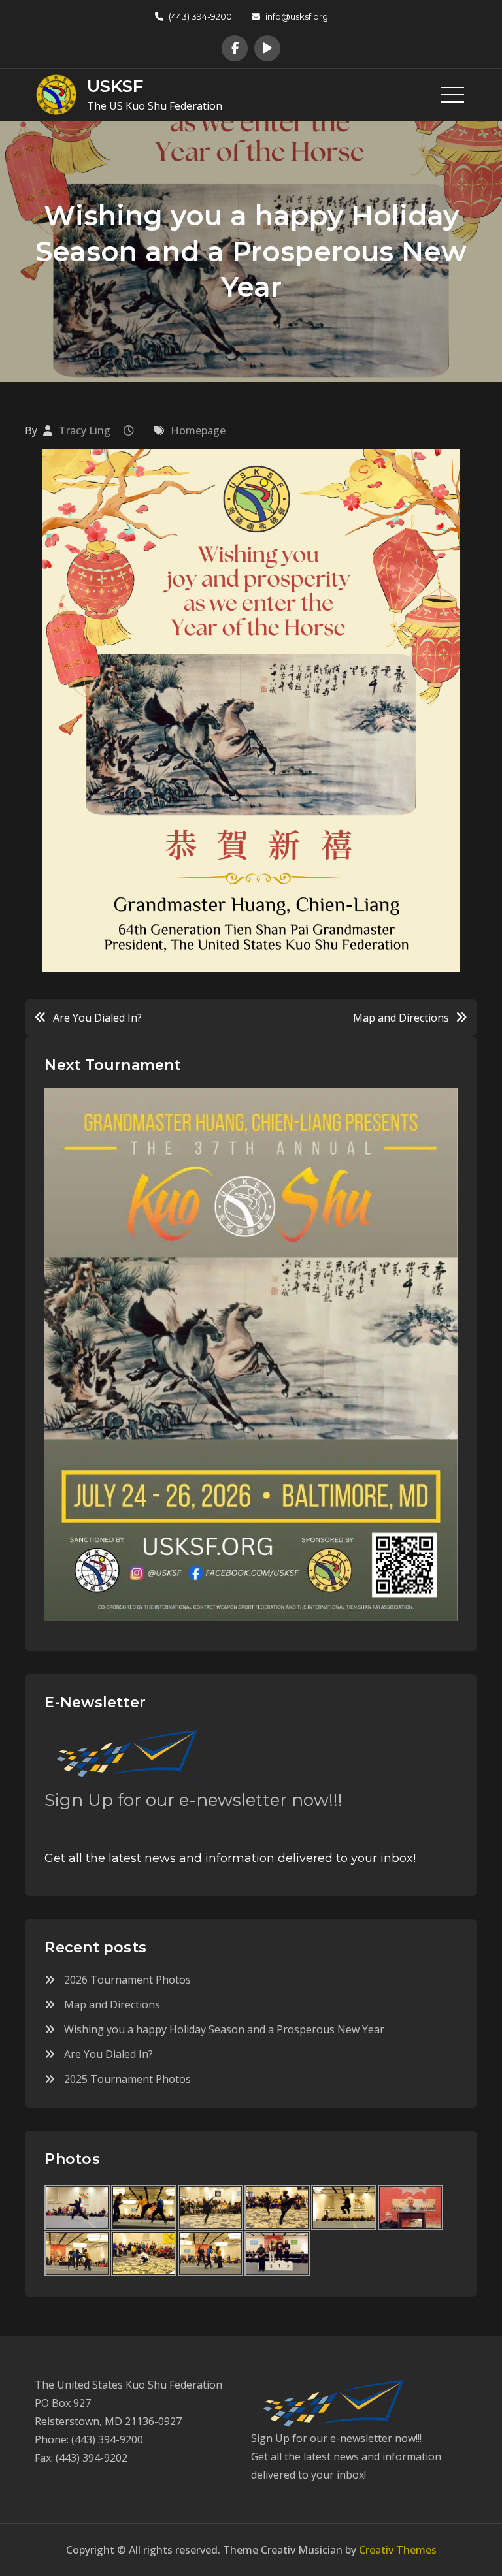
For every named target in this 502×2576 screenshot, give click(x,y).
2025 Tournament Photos (127, 2079)
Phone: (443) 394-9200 (89, 2439)
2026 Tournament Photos (127, 1980)
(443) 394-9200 (200, 16)
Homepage (198, 430)
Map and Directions (401, 1018)
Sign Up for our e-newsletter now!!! (193, 1800)
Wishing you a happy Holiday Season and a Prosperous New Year (224, 2029)
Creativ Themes (398, 2550)
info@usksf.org (297, 16)
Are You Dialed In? (97, 1018)
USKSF (115, 86)
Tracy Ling (85, 430)
